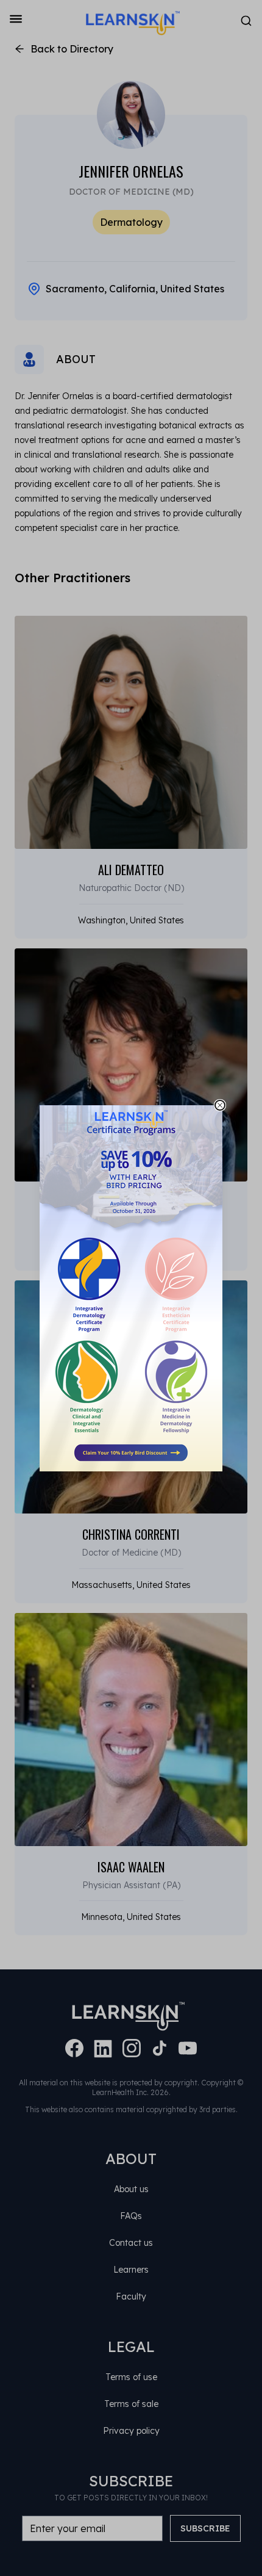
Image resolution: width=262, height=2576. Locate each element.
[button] (131, 1288)
